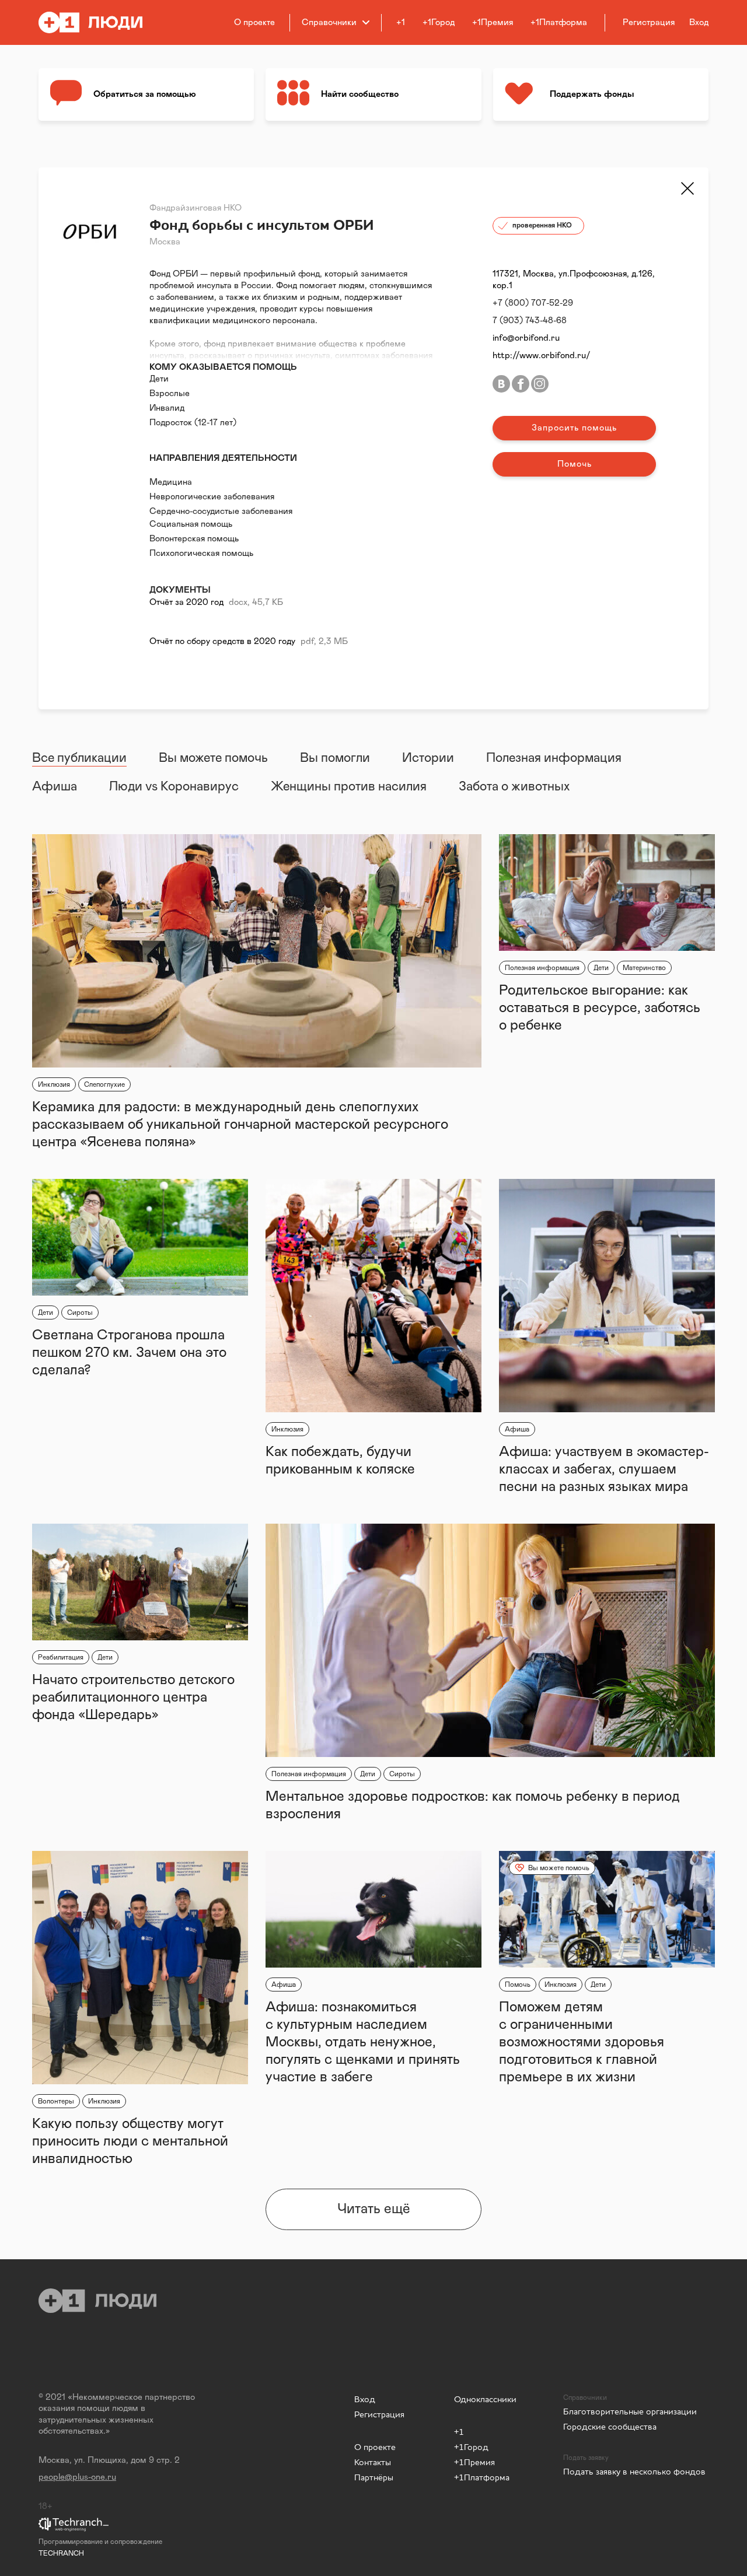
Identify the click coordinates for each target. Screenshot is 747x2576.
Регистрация (379, 2414)
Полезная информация (554, 758)
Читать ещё (374, 2209)
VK (501, 384)
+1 (401, 22)
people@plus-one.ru (77, 2477)
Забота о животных (514, 787)
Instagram (540, 384)
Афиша (55, 787)
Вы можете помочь (213, 758)
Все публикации (79, 758)
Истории (428, 758)
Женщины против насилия (349, 787)
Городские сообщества (610, 2426)
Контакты (373, 2462)
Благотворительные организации (630, 2411)
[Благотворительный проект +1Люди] (98, 22)
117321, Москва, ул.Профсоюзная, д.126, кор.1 (574, 280)
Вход (365, 2399)
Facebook (521, 384)
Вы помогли (335, 758)
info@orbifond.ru (526, 338)
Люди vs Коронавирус (174, 787)
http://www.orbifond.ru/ (542, 356)
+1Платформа (559, 22)
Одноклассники (485, 2399)
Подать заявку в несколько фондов (634, 2471)
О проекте (254, 22)
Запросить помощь (574, 428)
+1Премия (493, 22)
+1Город (439, 22)
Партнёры (374, 2477)
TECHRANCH (61, 2553)
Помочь (575, 464)
